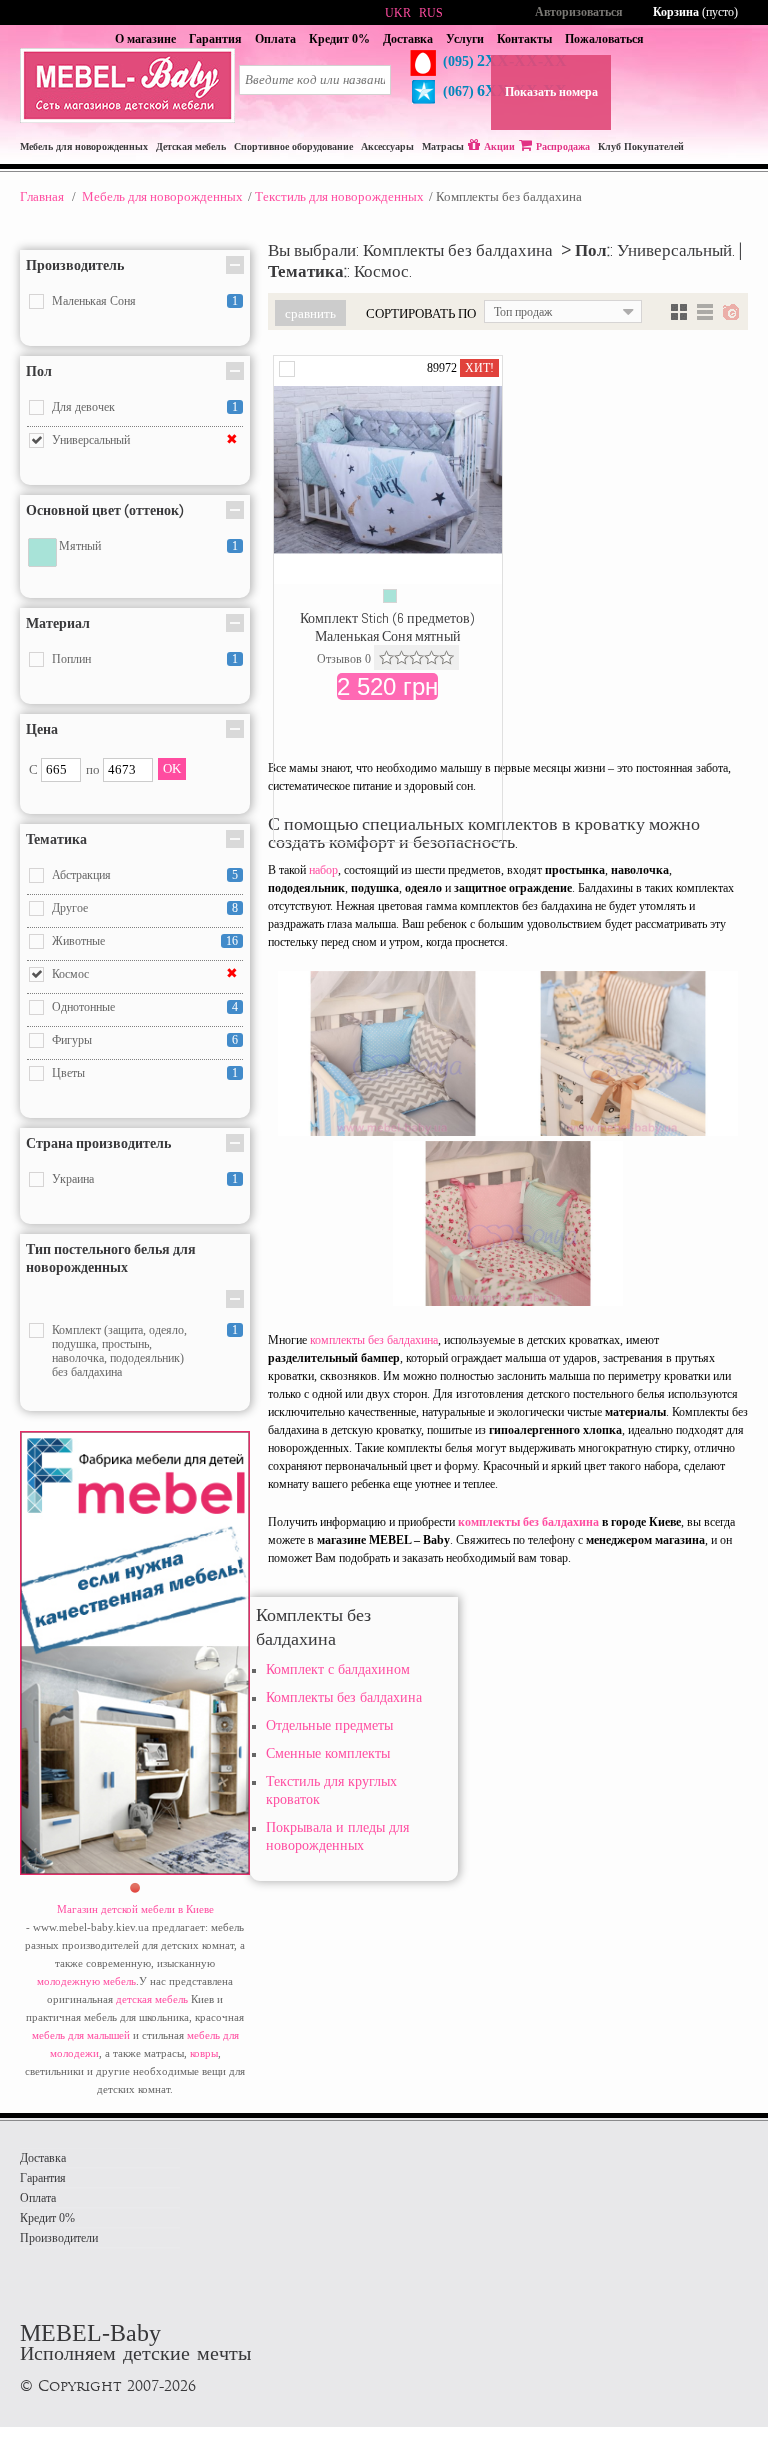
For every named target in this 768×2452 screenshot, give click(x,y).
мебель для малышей (81, 2035)
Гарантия (215, 39)
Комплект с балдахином (338, 1669)
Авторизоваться (579, 12)
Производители (59, 2238)
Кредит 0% (339, 39)
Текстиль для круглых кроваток (331, 1790)
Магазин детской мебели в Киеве (135, 1909)
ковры (204, 2053)
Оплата (275, 39)
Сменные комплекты (328, 1753)
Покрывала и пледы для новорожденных (337, 1836)
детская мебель (152, 1999)
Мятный (80, 546)
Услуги (465, 39)
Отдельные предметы (329, 1725)
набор (323, 870)
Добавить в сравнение (287, 369)
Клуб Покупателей (641, 146)
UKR (398, 13)
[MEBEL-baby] (127, 119)
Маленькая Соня (94, 301)
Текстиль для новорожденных (339, 196)
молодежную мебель (86, 1981)
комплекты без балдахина (374, 1340)
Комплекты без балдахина (344, 1697)
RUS (431, 13)
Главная (42, 196)
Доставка (408, 39)
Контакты (524, 39)
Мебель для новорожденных (162, 196)
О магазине (145, 39)
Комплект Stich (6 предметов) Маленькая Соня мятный (387, 627)
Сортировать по (421, 313)
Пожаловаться (604, 39)
